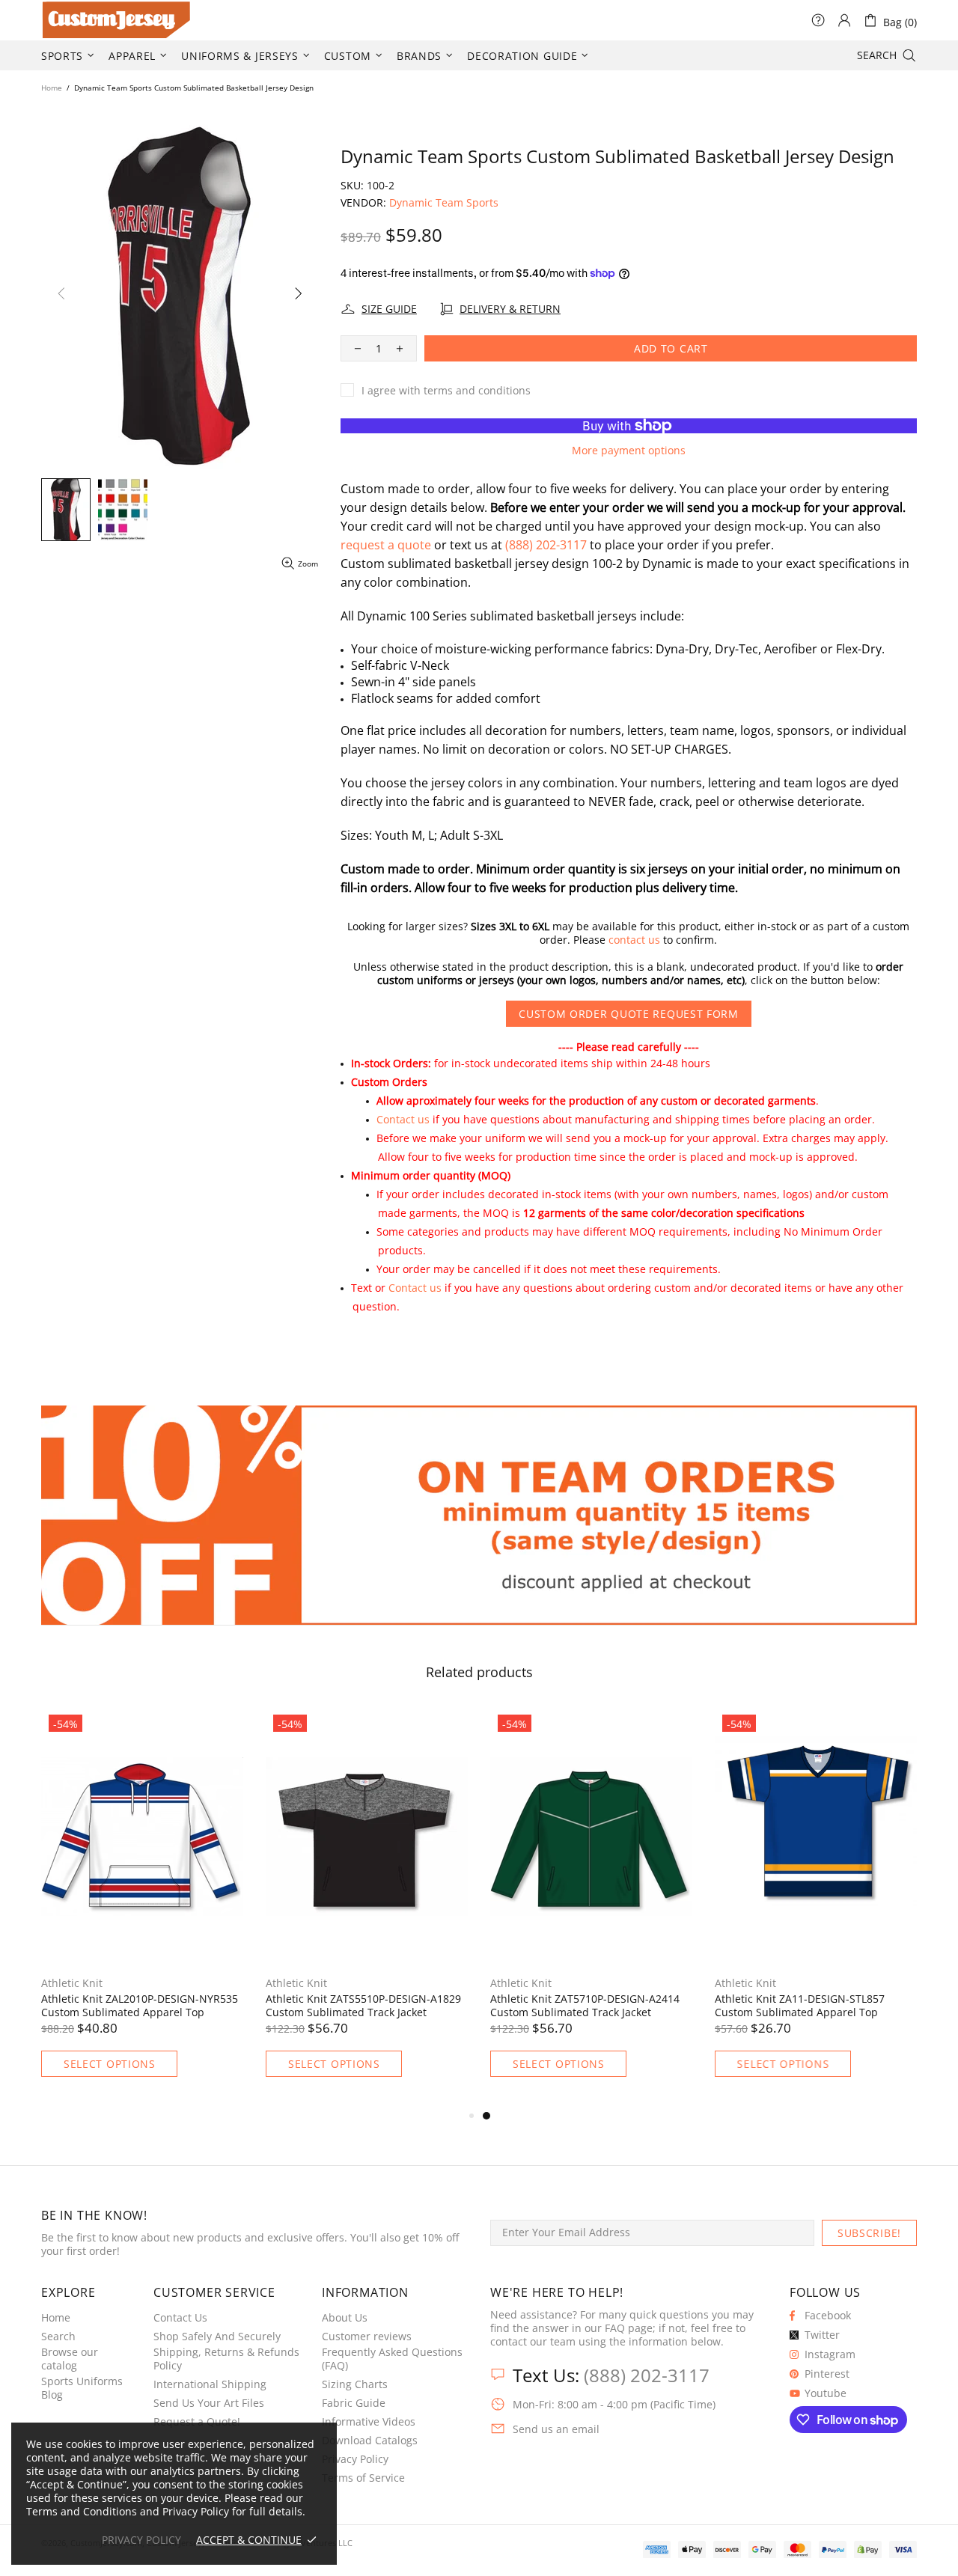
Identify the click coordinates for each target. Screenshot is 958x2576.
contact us (634, 940)
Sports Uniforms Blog (82, 2388)
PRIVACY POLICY (141, 2540)
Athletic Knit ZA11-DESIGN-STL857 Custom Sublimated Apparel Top (800, 2006)
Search (58, 2337)
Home (52, 88)
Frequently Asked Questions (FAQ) (392, 2359)
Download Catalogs (370, 2441)
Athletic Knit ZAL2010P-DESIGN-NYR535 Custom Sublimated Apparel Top (140, 2006)
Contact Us (180, 2318)
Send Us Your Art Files (209, 2403)
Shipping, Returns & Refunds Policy (226, 2359)
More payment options (629, 451)
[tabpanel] (591, 1907)
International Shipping (210, 2384)
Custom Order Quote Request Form (629, 1014)
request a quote (386, 545)
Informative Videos (369, 2422)
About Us (345, 2318)
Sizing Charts (355, 2384)
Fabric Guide (354, 2403)
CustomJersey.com (60, 20)
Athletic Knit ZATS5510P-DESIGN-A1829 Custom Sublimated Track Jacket (363, 2006)
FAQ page (629, 2328)
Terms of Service (363, 2478)
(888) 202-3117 (546, 545)
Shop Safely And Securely (217, 2337)
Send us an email (556, 2429)
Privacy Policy (355, 2459)
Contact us (403, 1119)
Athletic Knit (72, 1983)
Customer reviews (367, 2337)
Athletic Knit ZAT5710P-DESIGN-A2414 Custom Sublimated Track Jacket (585, 2006)
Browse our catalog (70, 2359)
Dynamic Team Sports (444, 203)
